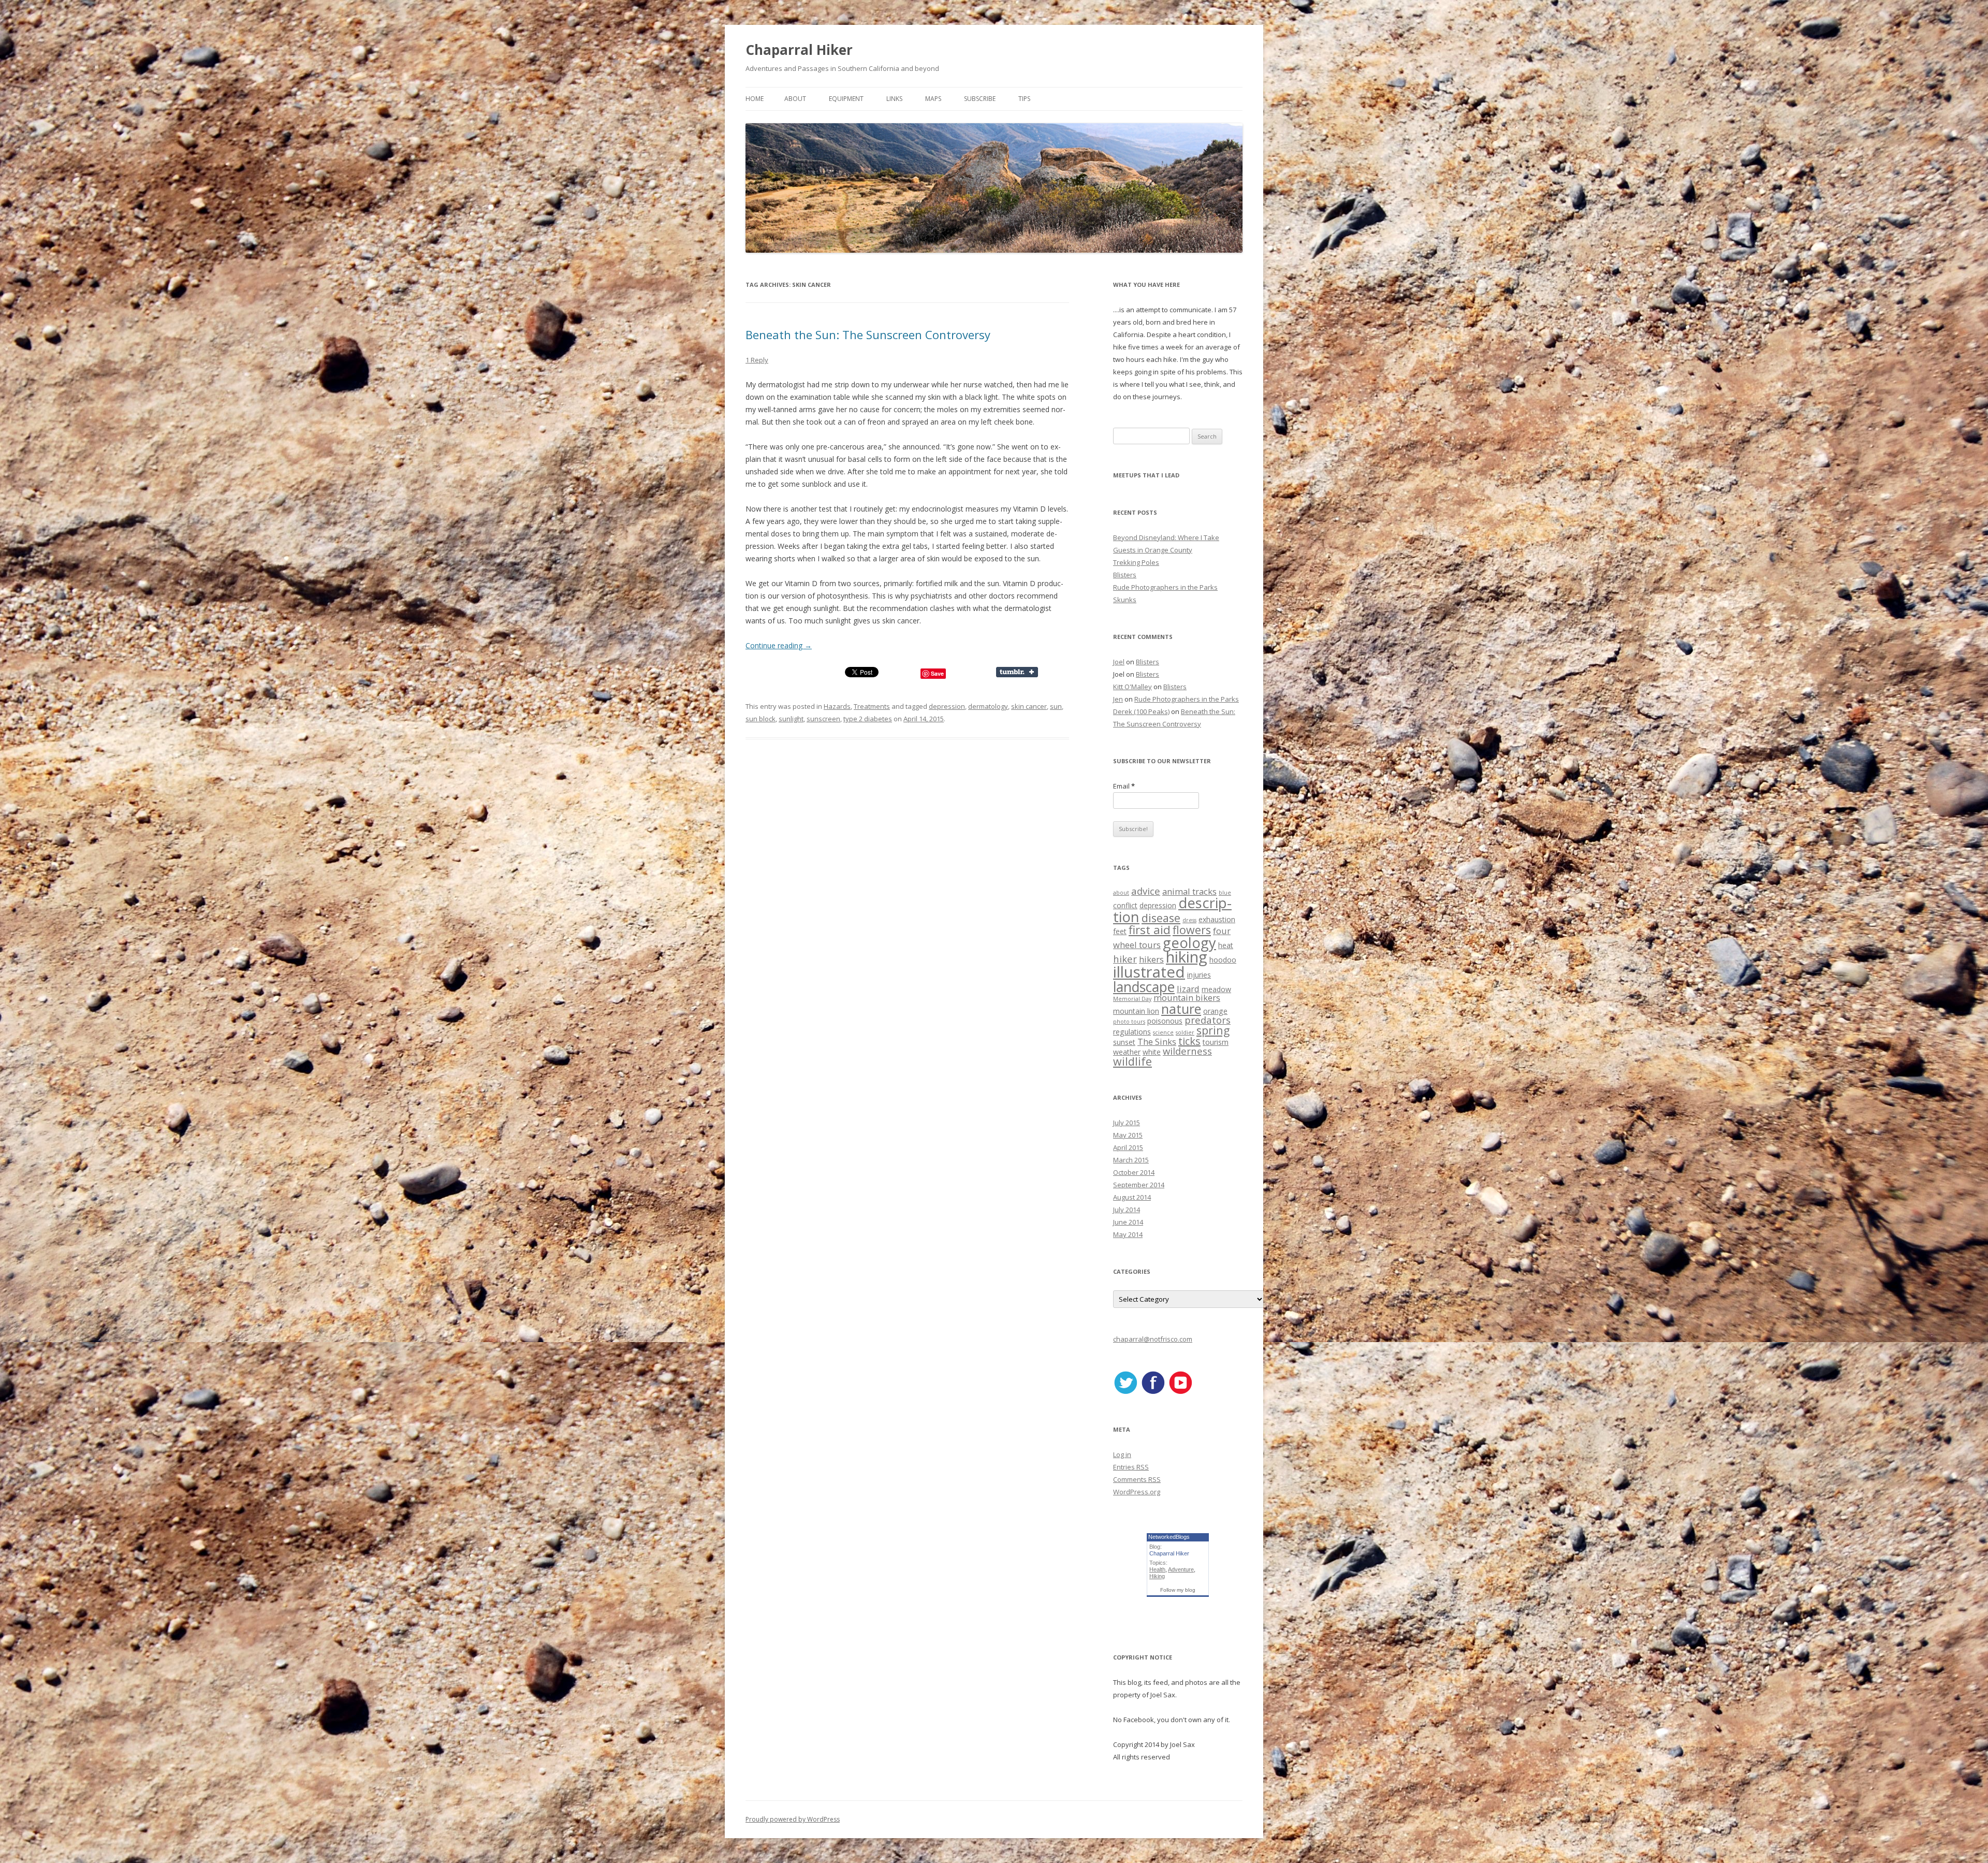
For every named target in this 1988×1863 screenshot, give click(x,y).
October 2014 (1134, 1172)
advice (1146, 891)
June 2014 (1128, 1222)
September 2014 (1139, 1185)
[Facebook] (1153, 1392)
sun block (761, 719)
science (1163, 1032)
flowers (1192, 930)
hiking (1187, 957)
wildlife (1132, 1061)
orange (1215, 1011)
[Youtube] (1180, 1392)
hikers (1151, 959)
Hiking (1157, 1576)
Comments (1137, 1479)
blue (1225, 893)
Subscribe (980, 99)
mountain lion (1136, 1011)
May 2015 (1128, 1135)
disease (1161, 918)
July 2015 (1127, 1123)
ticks (1189, 1041)
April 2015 (1128, 1147)
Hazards (837, 706)
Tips (1024, 99)
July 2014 (1127, 1210)
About (795, 99)
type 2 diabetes (868, 719)
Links (894, 99)
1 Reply (757, 360)
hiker (1125, 959)
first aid (1150, 930)
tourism (1216, 1042)
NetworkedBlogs (1169, 1537)
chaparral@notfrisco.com (1153, 1339)
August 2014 (1132, 1197)
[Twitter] (1125, 1392)
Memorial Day (1132, 999)
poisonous (1165, 1021)
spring (1213, 1030)
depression (947, 706)
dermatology (988, 706)
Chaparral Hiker (799, 50)
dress (1189, 920)
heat (1226, 945)
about (1121, 893)
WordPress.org (1137, 1492)
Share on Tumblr (1022, 672)
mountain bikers (1187, 998)
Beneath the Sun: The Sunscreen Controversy (868, 334)
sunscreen (823, 719)
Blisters (1125, 575)
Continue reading (779, 645)
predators (1208, 1020)
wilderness (1187, 1051)
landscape (1144, 987)
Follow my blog (1178, 1590)
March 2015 (1131, 1160)
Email (1124, 786)
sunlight (791, 719)
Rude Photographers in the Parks (1165, 587)
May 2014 (1128, 1234)
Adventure (1181, 1569)
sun (1056, 706)
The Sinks (1157, 1042)
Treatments (872, 706)
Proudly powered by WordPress (793, 1819)
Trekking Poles (1136, 562)
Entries (1131, 1467)
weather (1127, 1052)
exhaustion (1217, 919)
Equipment (846, 99)
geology (1189, 943)
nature (1181, 1009)
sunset (1124, 1042)
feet (1120, 931)
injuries (1199, 975)
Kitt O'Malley (1132, 687)
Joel (1119, 662)
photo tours (1129, 1022)
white (1152, 1052)
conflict (1125, 905)
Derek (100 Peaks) (1141, 711)
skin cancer (1029, 706)
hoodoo (1223, 960)
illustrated (1149, 972)
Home (755, 99)
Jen (1118, 699)
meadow (1216, 989)
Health (1157, 1569)
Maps (933, 99)
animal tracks (1189, 891)
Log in (1122, 1454)
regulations (1132, 1032)
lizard (1188, 989)
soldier (1185, 1032)
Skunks (1125, 600)
